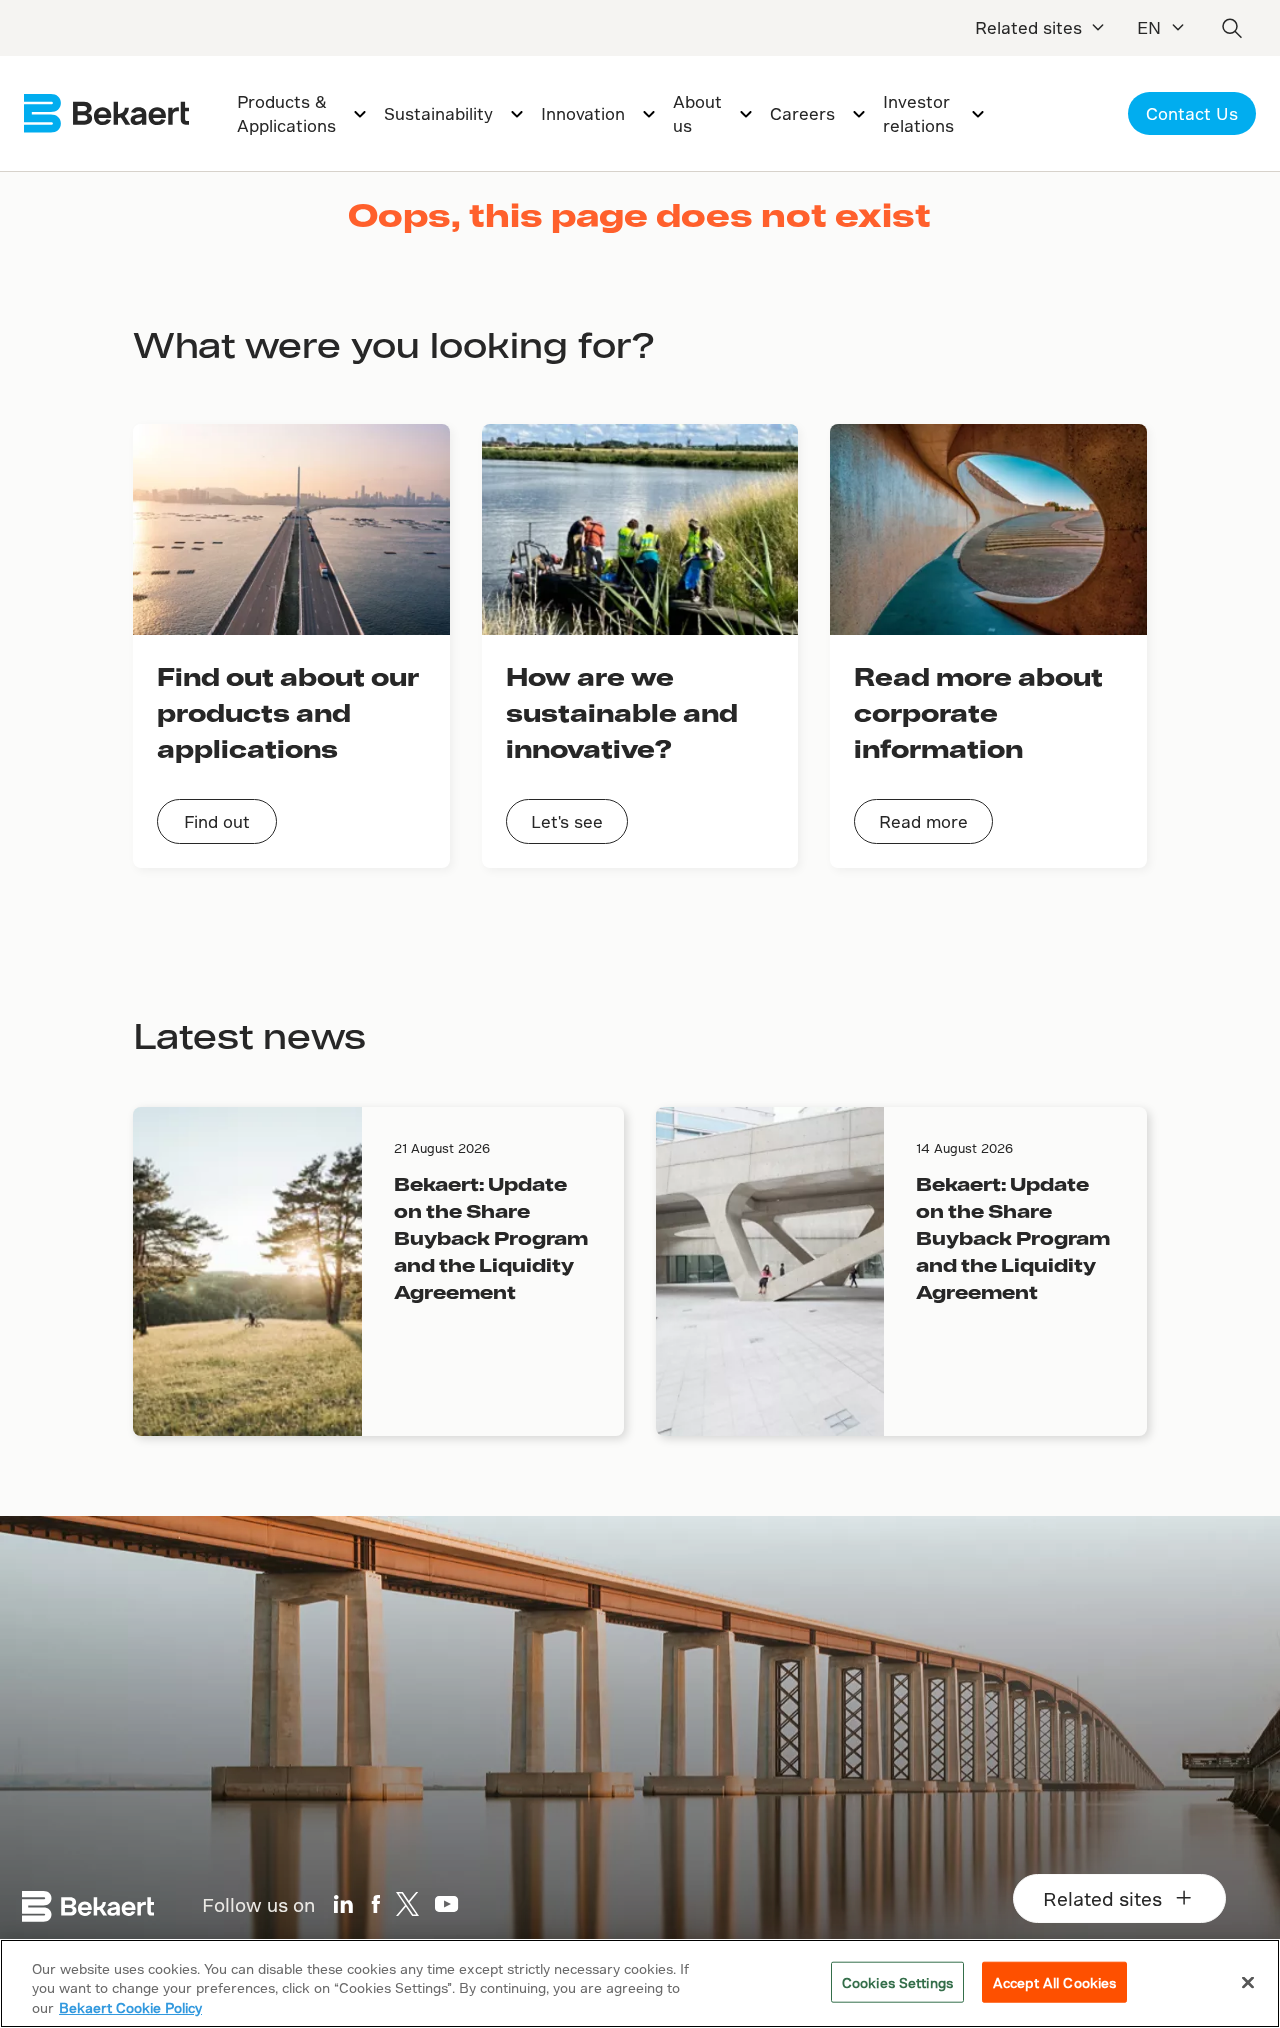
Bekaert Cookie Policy (130, 2007)
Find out (217, 821)
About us (697, 113)
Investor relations (918, 113)
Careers (802, 113)
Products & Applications (286, 113)
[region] (640, 1983)
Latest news (249, 1035)
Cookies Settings (897, 1981)
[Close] (1248, 1982)
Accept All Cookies (1054, 1981)
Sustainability (438, 113)
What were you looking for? (393, 344)
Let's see (567, 821)
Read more (923, 821)
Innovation (583, 113)
